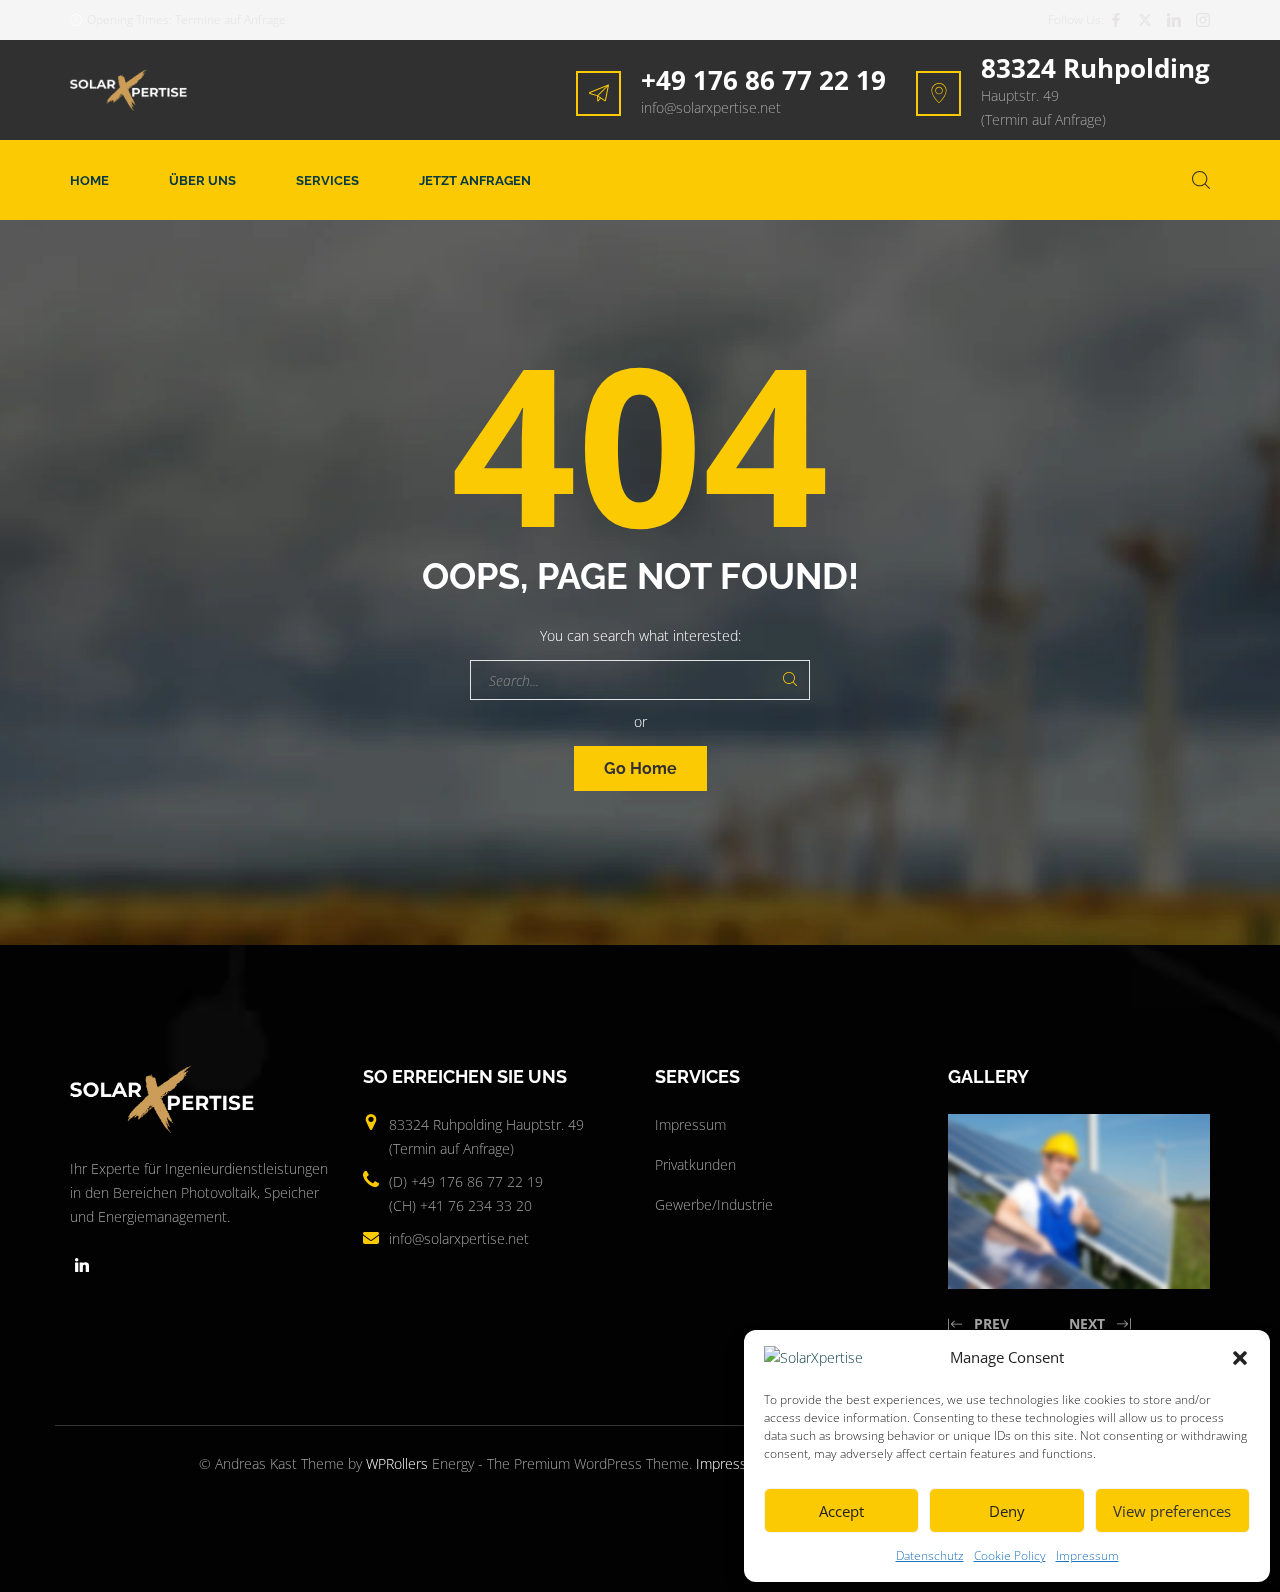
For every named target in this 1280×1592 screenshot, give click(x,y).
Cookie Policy (1010, 1555)
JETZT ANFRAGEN (475, 180)
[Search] (790, 680)
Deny (1007, 1511)
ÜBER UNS (202, 180)
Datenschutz (930, 1555)
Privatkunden (695, 1164)
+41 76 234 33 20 (476, 1205)
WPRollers (397, 1463)
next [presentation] (1087, 1323)
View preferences (1172, 1511)
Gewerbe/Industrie (714, 1204)
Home (89, 180)
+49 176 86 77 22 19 (763, 80)
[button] (1240, 1358)
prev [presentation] (991, 1323)
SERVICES (327, 180)
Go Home (640, 768)
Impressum (1087, 1555)
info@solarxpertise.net (711, 107)
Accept (841, 1511)
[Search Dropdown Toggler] (1201, 180)
